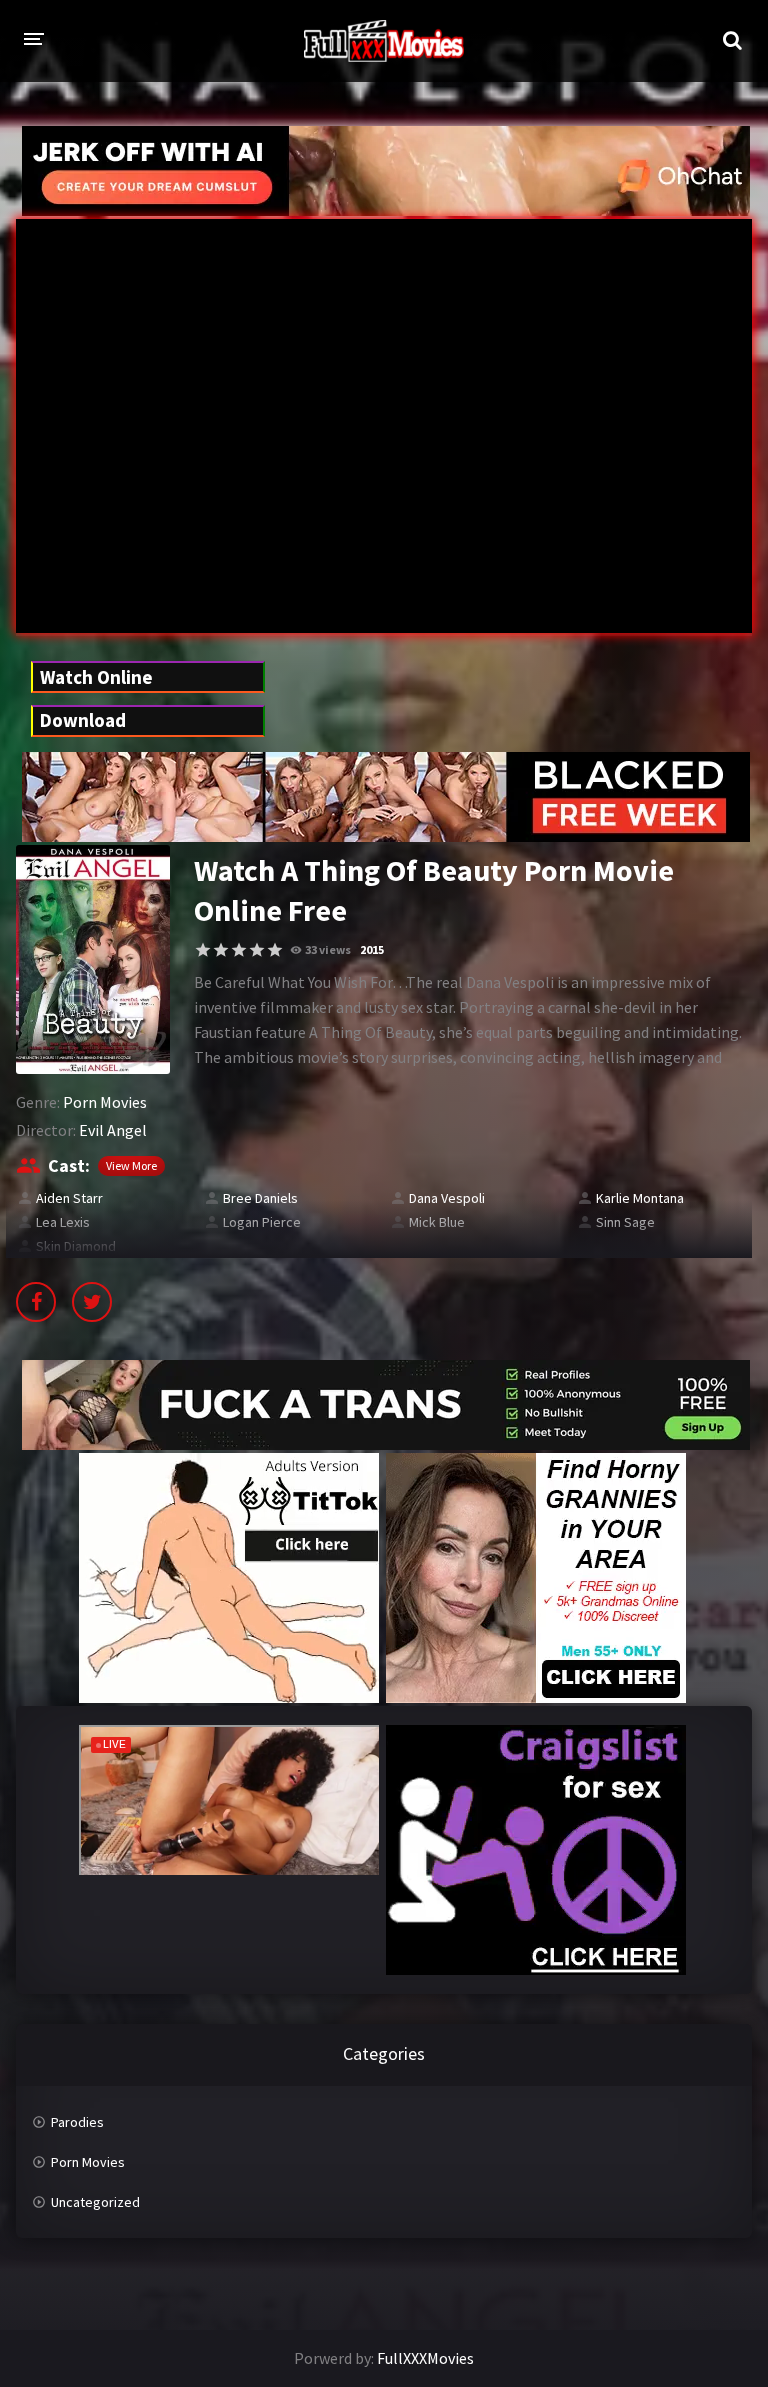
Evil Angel (113, 1130)
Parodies (77, 2122)
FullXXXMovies (425, 2358)
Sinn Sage (625, 1222)
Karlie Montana (640, 1198)
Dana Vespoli (447, 1198)
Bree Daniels (260, 1198)
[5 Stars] (275, 950)
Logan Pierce (262, 1222)
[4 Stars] (257, 950)
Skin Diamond (76, 1246)
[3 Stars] (239, 950)
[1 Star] (203, 950)
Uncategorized (95, 2202)
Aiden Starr (69, 1198)
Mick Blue (437, 1222)
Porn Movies (105, 1102)
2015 (372, 949)
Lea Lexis (63, 1222)
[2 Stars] (221, 950)
